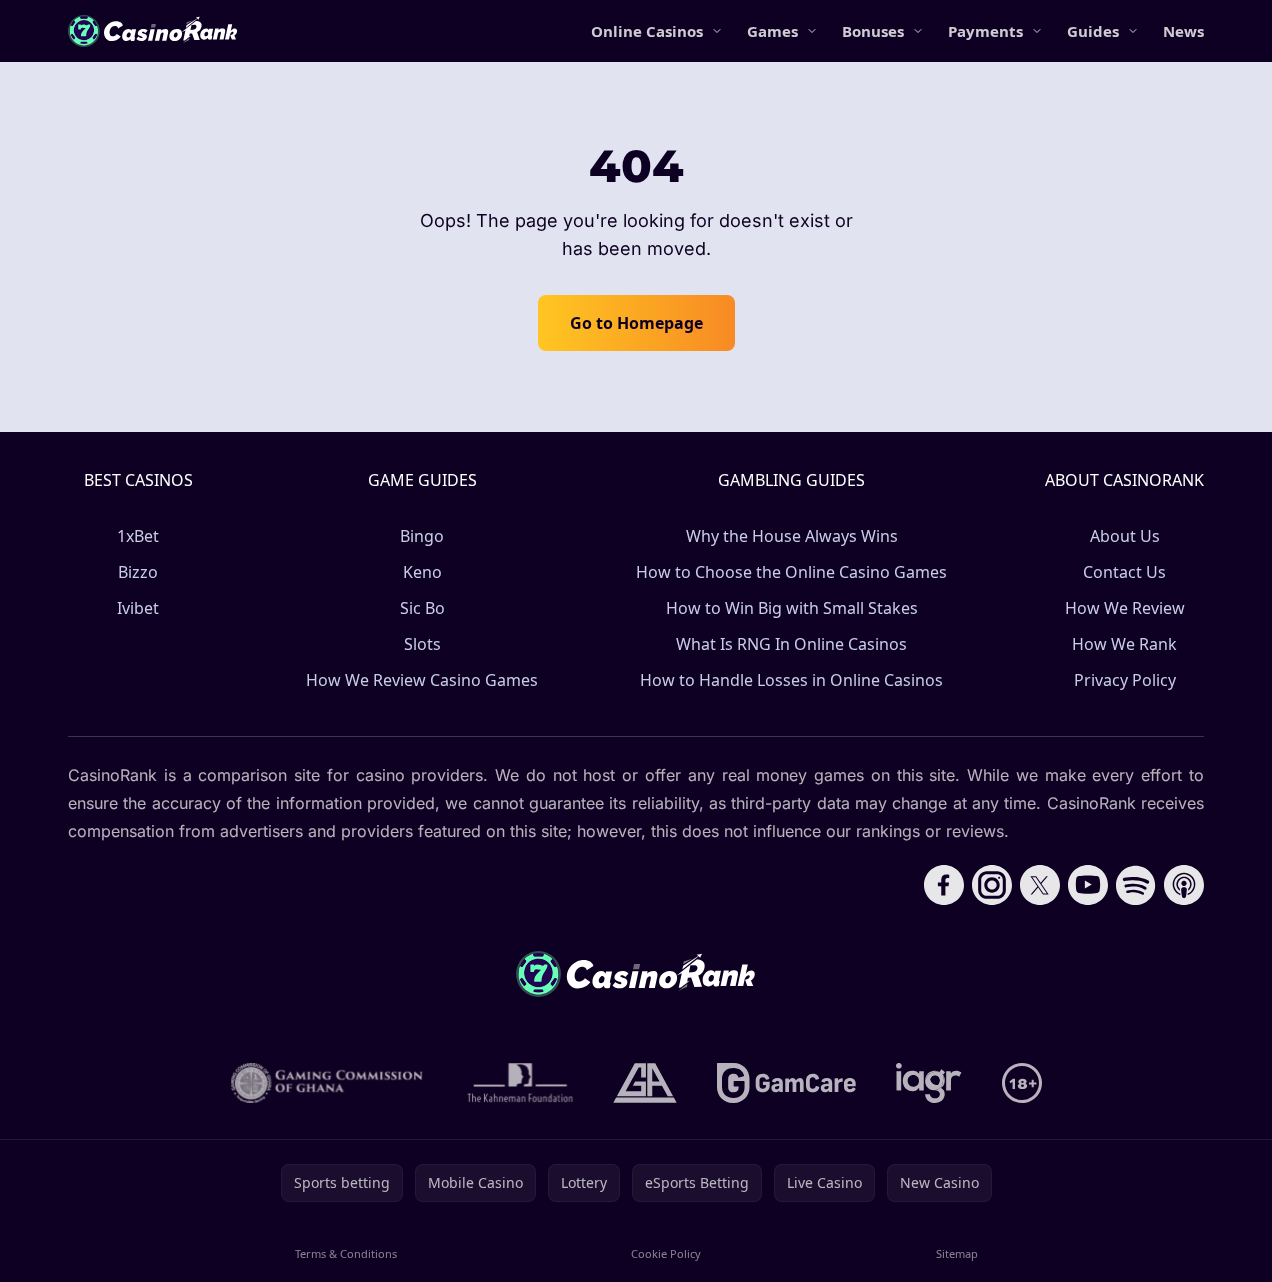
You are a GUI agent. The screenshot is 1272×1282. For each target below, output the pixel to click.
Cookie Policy (666, 1253)
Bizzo (138, 572)
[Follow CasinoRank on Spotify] (1136, 885)
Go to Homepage (636, 323)
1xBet (138, 536)
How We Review (1125, 608)
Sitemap (957, 1253)
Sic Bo (422, 608)
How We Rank (1124, 644)
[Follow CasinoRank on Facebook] (944, 885)
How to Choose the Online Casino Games (791, 572)
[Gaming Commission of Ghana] (329, 1083)
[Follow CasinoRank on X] (1040, 885)
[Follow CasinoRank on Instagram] (992, 885)
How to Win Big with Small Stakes (792, 608)
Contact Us (1124, 572)
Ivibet (138, 608)
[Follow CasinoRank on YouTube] (1088, 885)
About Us (1125, 536)
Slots (422, 644)
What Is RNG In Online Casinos (791, 644)
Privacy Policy (1125, 680)
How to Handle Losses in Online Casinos (791, 680)
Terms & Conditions (346, 1253)
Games (772, 31)
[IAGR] (929, 1083)
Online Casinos (647, 31)
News (1183, 31)
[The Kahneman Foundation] (520, 1083)
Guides (1093, 31)
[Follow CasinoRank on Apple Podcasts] (1184, 885)
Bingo (422, 536)
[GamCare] (786, 1083)
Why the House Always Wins (792, 536)
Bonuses (873, 31)
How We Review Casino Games (422, 680)
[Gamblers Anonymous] (645, 1083)
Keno (422, 572)
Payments (985, 31)
